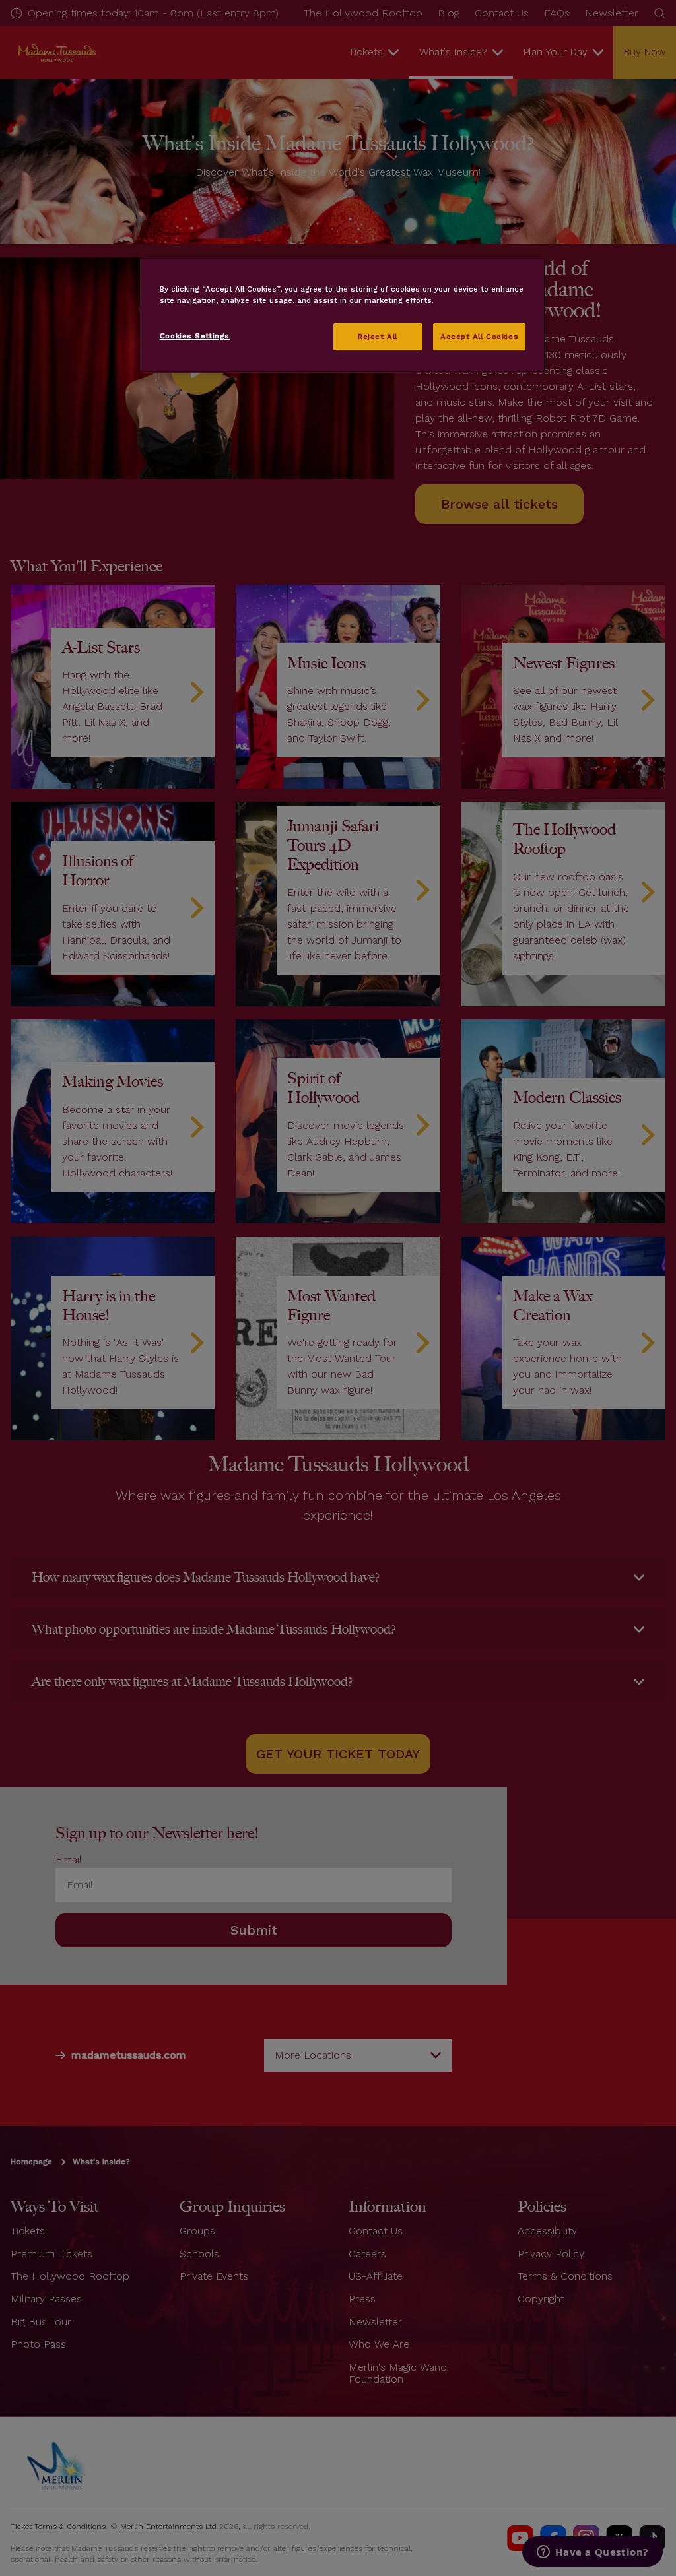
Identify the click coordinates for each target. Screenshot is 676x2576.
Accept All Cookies (479, 337)
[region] (343, 315)
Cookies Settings (195, 336)
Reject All (378, 337)
